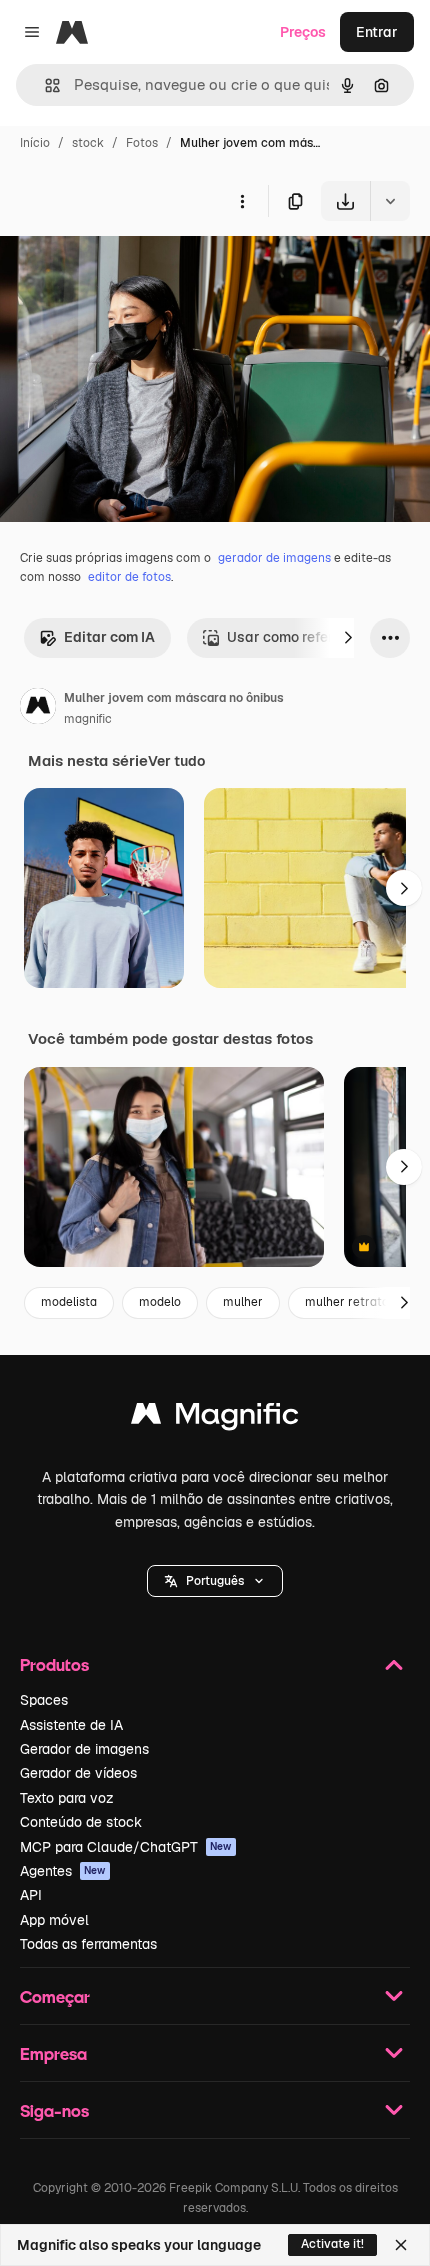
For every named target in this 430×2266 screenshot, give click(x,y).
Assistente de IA (71, 1725)
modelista (69, 1302)
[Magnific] (215, 1418)
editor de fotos (129, 577)
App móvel (54, 1920)
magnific (88, 719)
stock (88, 143)
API (31, 1895)
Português (215, 1581)
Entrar (377, 32)
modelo (160, 1302)
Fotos (142, 143)
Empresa (53, 2053)
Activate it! (332, 2244)
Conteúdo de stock (81, 1822)
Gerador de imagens (84, 1749)
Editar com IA (109, 637)
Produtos (54, 1664)
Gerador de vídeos (78, 1773)
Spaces (44, 1700)
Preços (303, 32)
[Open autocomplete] (44, 85)
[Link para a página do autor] (38, 709)
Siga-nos (54, 2110)
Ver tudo (176, 761)
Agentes (63, 1871)
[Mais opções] (242, 201)
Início (35, 143)
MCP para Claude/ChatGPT (126, 1847)
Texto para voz (67, 1798)
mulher (243, 1302)
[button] (215, 1581)
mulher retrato (347, 1302)
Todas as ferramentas (88, 1944)
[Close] (401, 2245)
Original (128, 267)
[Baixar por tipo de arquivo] (390, 201)
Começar (55, 1996)
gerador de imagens (274, 558)
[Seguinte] (348, 638)
